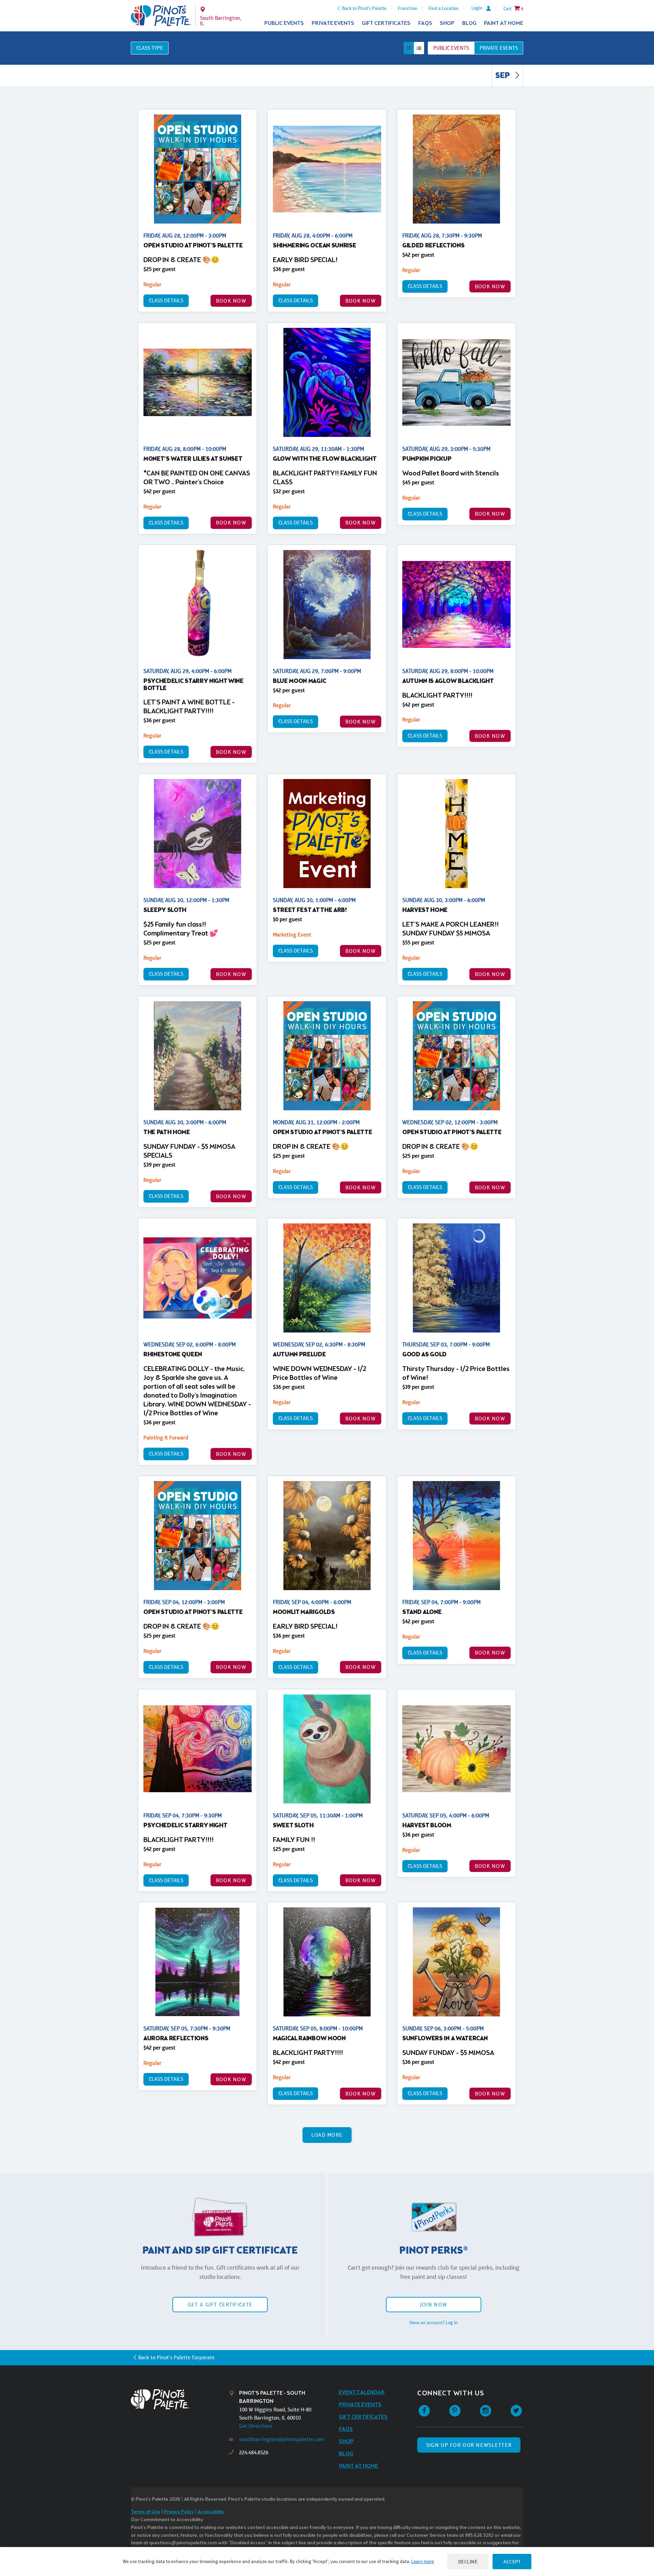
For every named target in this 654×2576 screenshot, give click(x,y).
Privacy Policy (179, 2512)
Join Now (434, 2305)
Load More (327, 2135)
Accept (512, 2562)
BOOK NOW (231, 301)
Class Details (166, 300)
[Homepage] (180, 2399)
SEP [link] (503, 76)
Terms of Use (145, 2512)
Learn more (423, 2561)
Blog (469, 23)
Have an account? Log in (434, 2322)
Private (499, 48)
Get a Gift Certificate (220, 2305)
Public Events (284, 23)
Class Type (150, 48)
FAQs (425, 23)
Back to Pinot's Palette (364, 8)
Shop (447, 23)
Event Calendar (362, 2392)
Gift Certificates (386, 23)
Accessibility (211, 2512)
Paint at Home (504, 23)
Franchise (408, 8)
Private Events (333, 23)
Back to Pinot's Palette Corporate (176, 2357)
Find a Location (444, 8)
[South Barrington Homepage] (161, 16)
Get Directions (256, 2426)
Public (451, 48)
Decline (468, 2562)
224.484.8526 (254, 2452)
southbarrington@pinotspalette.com (282, 2439)
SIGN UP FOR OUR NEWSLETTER (469, 2445)
